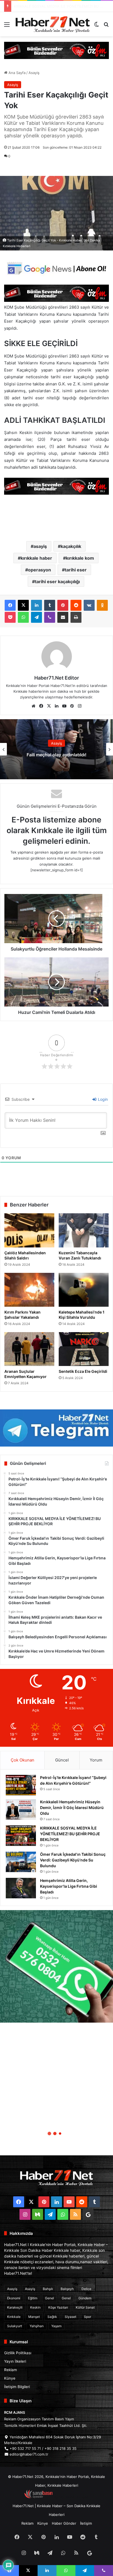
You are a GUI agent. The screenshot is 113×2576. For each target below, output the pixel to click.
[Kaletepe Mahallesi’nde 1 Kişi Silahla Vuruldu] (84, 1290)
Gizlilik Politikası (18, 2353)
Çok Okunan (22, 1760)
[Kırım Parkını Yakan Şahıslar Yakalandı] (29, 1290)
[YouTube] (64, 706)
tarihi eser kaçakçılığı (57, 582)
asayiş (40, 546)
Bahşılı (48, 2289)
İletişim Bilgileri (17, 2387)
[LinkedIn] (36, 605)
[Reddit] (76, 605)
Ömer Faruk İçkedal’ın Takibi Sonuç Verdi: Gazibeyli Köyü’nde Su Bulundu (73, 1860)
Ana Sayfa (16, 73)
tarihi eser (76, 570)
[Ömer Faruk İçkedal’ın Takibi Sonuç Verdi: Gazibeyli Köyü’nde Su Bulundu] (21, 1862)
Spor (87, 2317)
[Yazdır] (76, 617)
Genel (50, 2298)
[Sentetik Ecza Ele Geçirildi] (84, 1349)
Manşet (34, 2317)
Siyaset (70, 2317)
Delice (86, 2289)
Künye (10, 2378)
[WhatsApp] (23, 617)
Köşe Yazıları (58, 2307)
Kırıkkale (14, 2317)
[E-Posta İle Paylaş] (63, 617)
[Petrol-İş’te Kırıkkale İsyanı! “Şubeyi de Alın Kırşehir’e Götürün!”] (21, 1785)
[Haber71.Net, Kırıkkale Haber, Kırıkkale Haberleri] (53, 24)
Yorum (96, 1760)
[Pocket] (10, 617)
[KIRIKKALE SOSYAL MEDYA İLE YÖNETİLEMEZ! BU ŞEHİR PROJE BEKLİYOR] (21, 1836)
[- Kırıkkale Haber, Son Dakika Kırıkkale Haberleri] (56, 50)
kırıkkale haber (36, 558)
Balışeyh (67, 2289)
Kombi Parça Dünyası (71, 2497)
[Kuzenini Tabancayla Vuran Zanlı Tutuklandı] (84, 1230)
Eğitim (33, 2298)
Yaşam (56, 2326)
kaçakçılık (71, 546)
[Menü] (7, 26)
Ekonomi (14, 2298)
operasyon (39, 570)
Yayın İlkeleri (15, 2361)
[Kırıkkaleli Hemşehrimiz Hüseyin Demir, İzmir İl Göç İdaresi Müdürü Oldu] (21, 1809)
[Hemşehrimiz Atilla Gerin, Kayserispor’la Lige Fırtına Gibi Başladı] (21, 1888)
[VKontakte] (89, 605)
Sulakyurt (15, 2326)
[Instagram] (80, 706)
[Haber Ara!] (106, 26)
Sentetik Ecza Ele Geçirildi (83, 1371)
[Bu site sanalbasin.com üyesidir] (38, 2497)
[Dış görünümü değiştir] (97, 26)
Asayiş (34, 73)
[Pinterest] (63, 605)
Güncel (62, 1760)
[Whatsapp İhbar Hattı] (56, 1966)
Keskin (35, 2307)
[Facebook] (10, 605)
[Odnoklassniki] (102, 605)
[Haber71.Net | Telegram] (56, 1428)
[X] (23, 605)
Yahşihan (37, 2326)
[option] (56, 749)
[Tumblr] (50, 605)
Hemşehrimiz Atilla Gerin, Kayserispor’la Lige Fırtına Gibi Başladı (69, 1886)
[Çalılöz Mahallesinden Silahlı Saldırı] (29, 1230)
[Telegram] (36, 617)
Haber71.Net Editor (57, 678)
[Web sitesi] (33, 706)
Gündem (85, 2298)
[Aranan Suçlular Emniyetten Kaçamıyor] (29, 1349)
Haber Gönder (64, 2523)
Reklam (11, 2370)
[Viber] (50, 617)
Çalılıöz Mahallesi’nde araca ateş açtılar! (56, 755)
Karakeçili (15, 2307)
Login (102, 1099)
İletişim (86, 2523)
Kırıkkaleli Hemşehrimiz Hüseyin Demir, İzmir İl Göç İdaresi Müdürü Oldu (72, 1808)
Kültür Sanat (85, 2307)
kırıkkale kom (80, 558)
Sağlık (52, 2317)
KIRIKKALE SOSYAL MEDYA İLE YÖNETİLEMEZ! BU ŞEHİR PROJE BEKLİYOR (70, 1834)
